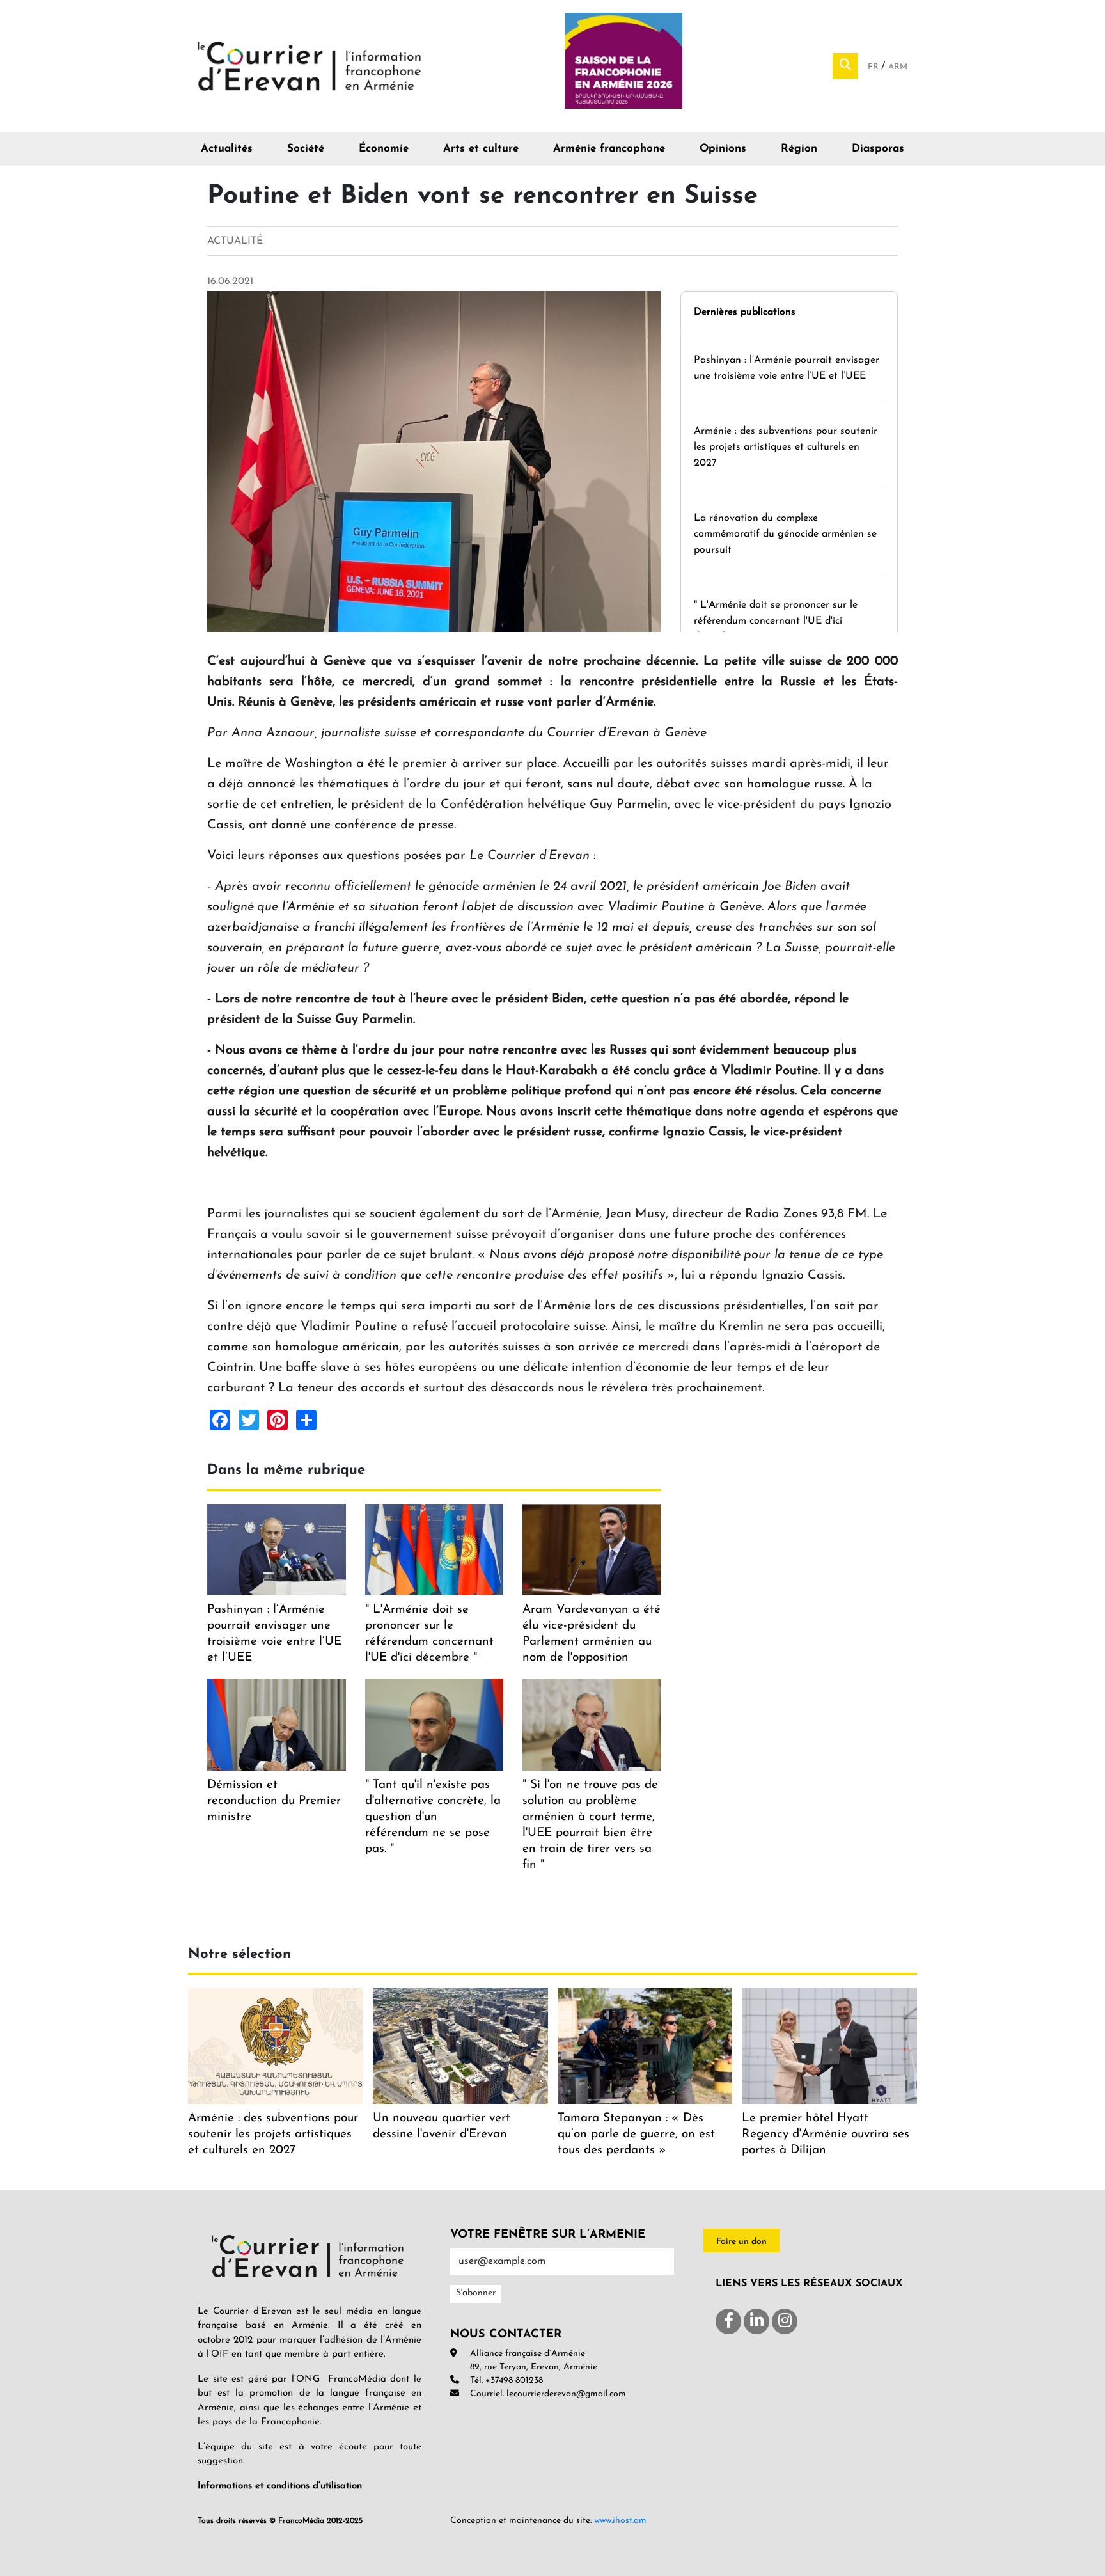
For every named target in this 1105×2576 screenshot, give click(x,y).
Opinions (723, 149)
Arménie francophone (609, 149)
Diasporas (878, 149)
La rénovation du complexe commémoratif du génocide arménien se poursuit (785, 534)
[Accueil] (310, 65)
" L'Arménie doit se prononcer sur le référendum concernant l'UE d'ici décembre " (776, 621)
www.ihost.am (620, 2521)
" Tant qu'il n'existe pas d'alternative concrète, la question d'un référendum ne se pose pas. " (433, 1817)
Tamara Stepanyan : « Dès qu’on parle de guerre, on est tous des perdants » (636, 2134)
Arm (898, 67)
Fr (874, 67)
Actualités (227, 149)
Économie (384, 149)
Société (306, 149)
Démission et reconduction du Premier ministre (274, 1801)
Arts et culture (481, 149)
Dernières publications (745, 312)
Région (799, 149)
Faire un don (741, 2242)
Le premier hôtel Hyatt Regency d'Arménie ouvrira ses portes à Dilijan (826, 2134)
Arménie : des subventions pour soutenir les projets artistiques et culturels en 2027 (786, 447)
